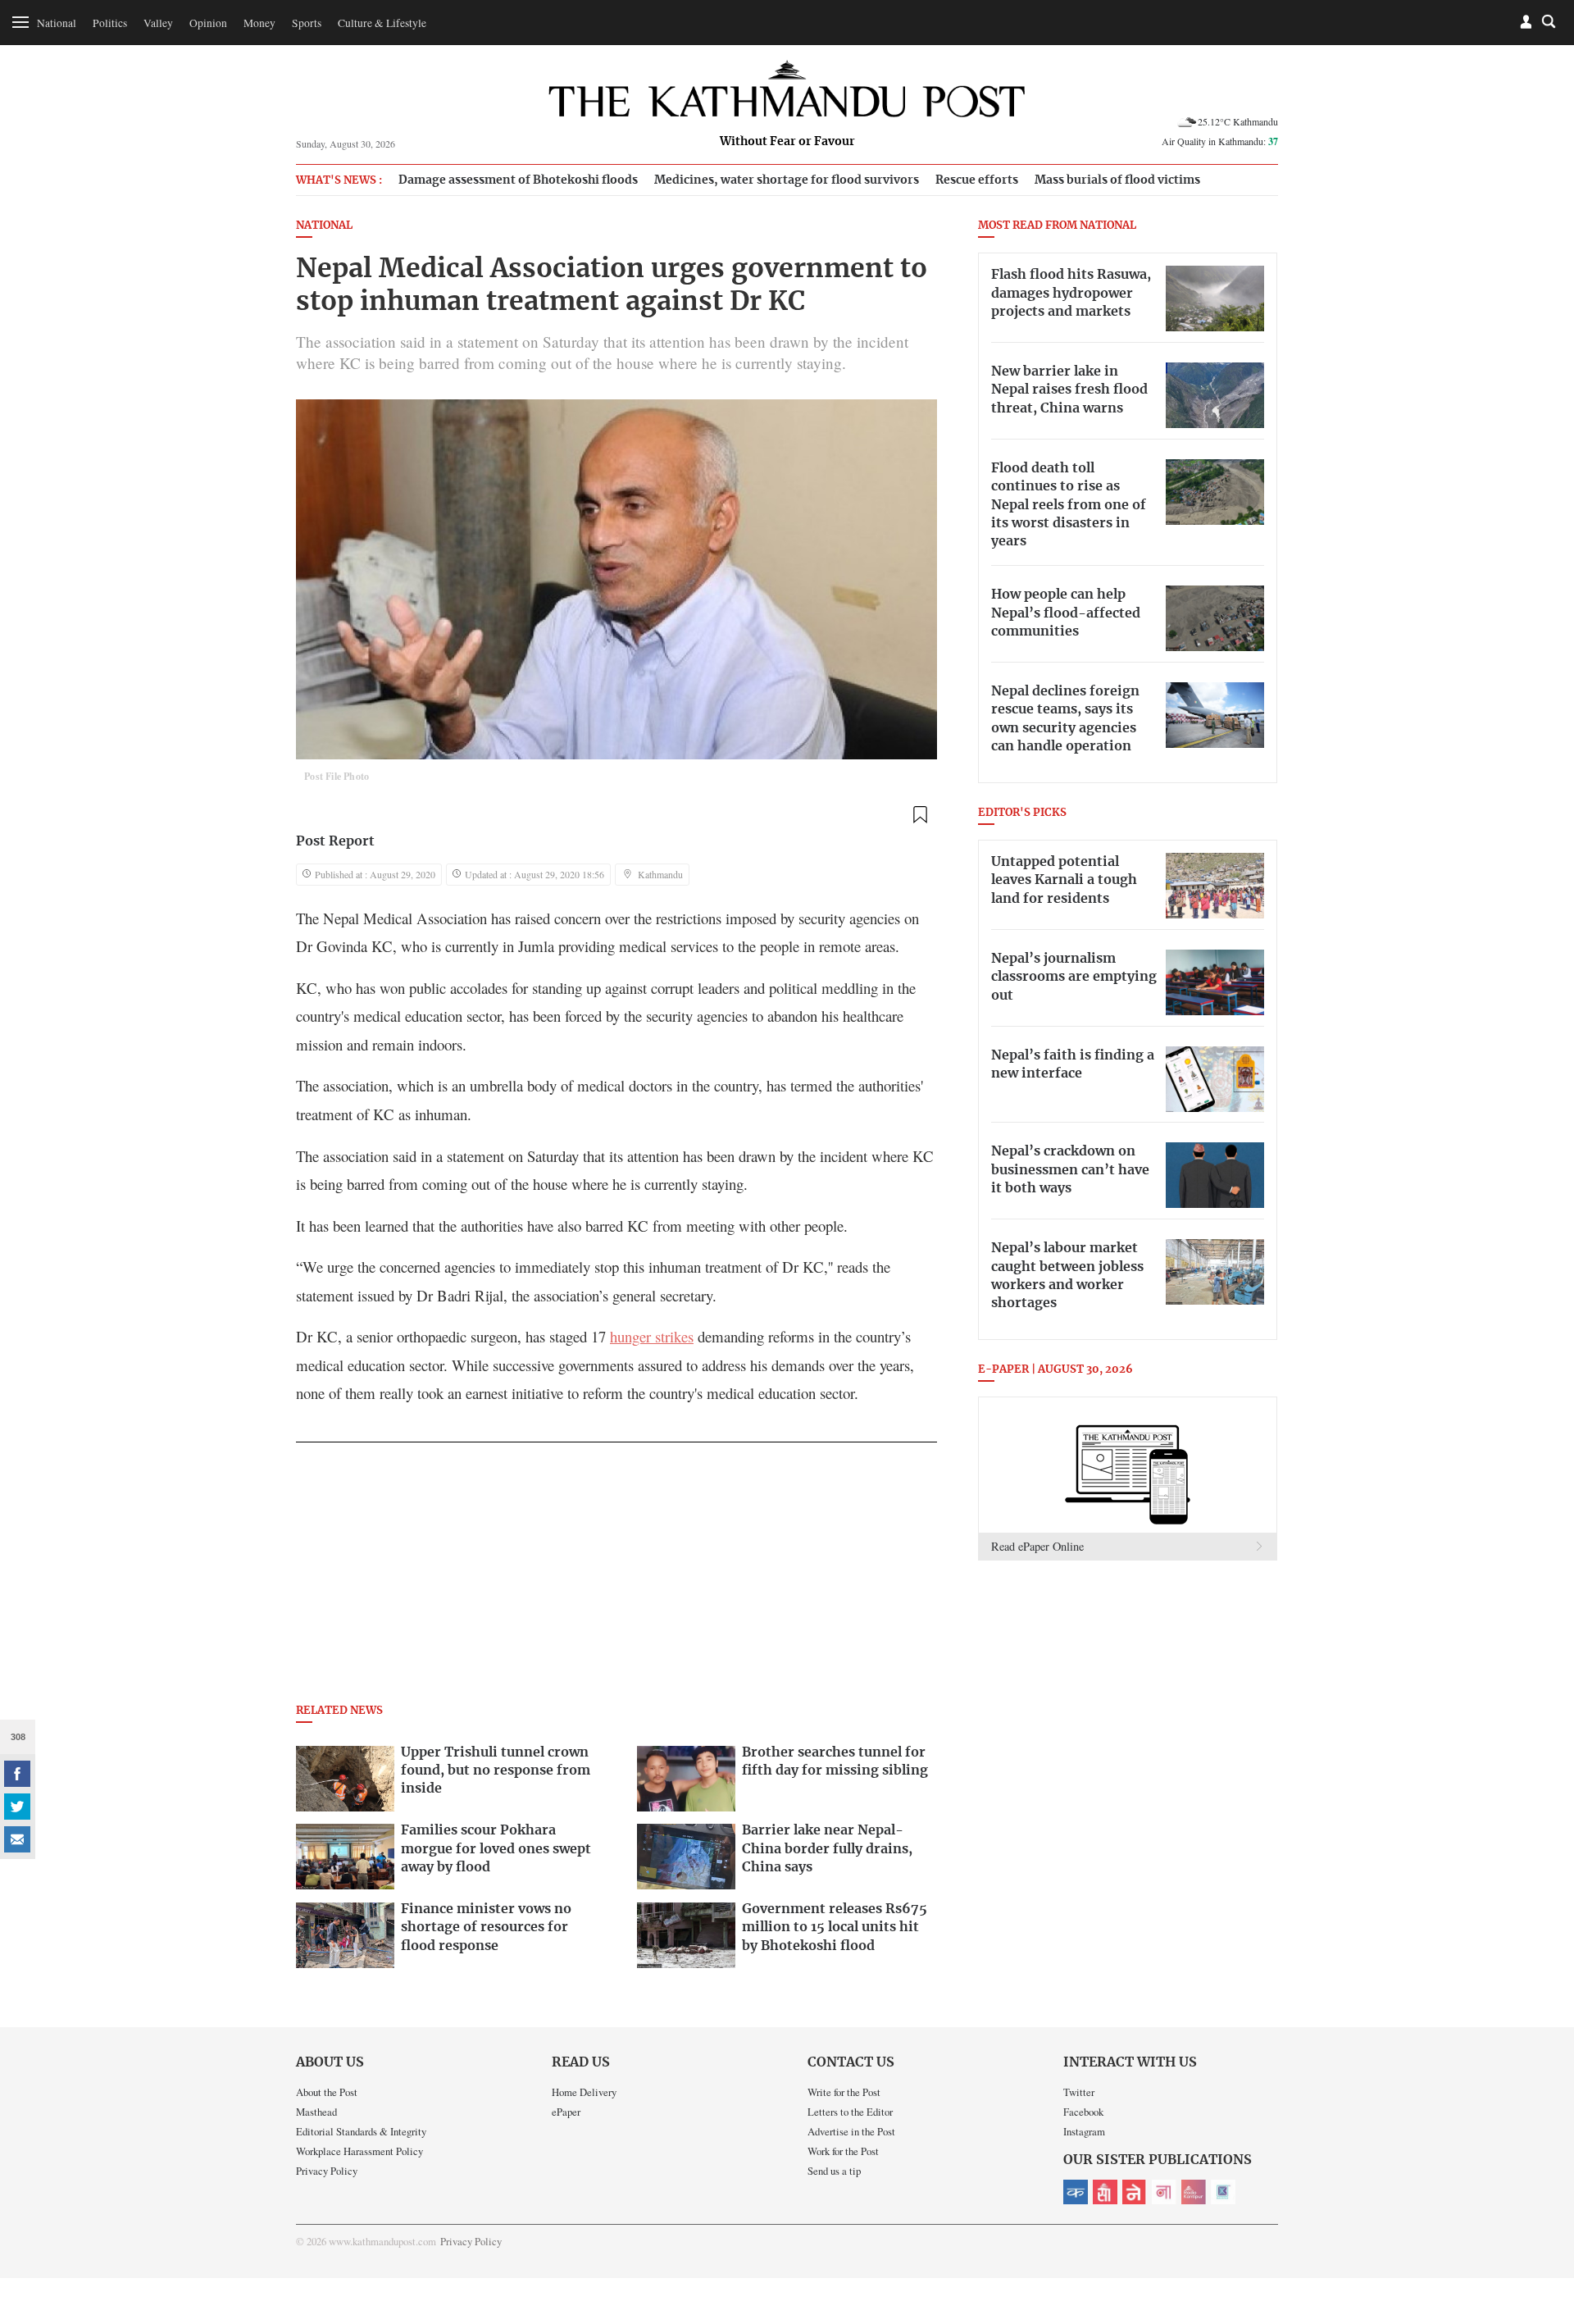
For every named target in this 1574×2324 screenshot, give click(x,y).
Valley (158, 23)
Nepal (1135, 2192)
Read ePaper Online (1037, 1546)
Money (259, 23)
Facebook (1083, 2112)
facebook (17, 1774)
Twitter (1079, 2092)
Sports (307, 23)
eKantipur (1076, 2192)
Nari (1164, 2192)
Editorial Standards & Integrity (361, 2131)
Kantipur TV (1223, 2192)
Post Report (335, 841)
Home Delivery (584, 2092)
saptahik (1105, 2192)
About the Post (327, 2092)
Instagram (1084, 2131)
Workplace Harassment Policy (359, 2151)
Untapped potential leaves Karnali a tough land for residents (1064, 880)
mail (17, 1839)
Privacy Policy (327, 2171)
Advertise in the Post (851, 2131)
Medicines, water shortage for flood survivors (787, 180)
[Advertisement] (616, 1578)
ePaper (566, 2112)
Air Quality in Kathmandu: (1220, 141)
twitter (17, 1807)
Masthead (316, 2112)
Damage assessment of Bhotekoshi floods (518, 180)
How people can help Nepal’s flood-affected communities (1066, 613)
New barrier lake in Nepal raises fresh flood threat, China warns (1069, 390)
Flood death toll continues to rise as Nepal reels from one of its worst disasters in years (1069, 505)
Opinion (208, 23)
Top (1542, 2198)
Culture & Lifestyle (382, 23)
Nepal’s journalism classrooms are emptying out (1074, 977)
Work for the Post (843, 2151)
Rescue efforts (977, 180)
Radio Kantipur (1194, 2192)
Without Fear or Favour (787, 142)
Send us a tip (834, 2171)
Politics (110, 23)
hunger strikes (652, 1336)
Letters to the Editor (850, 2112)
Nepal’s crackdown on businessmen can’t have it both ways (1070, 1170)
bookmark (920, 815)
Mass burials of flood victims (1117, 180)
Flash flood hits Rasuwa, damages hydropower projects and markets (1071, 293)
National (57, 23)
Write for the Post (844, 2092)
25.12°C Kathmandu (1238, 121)
